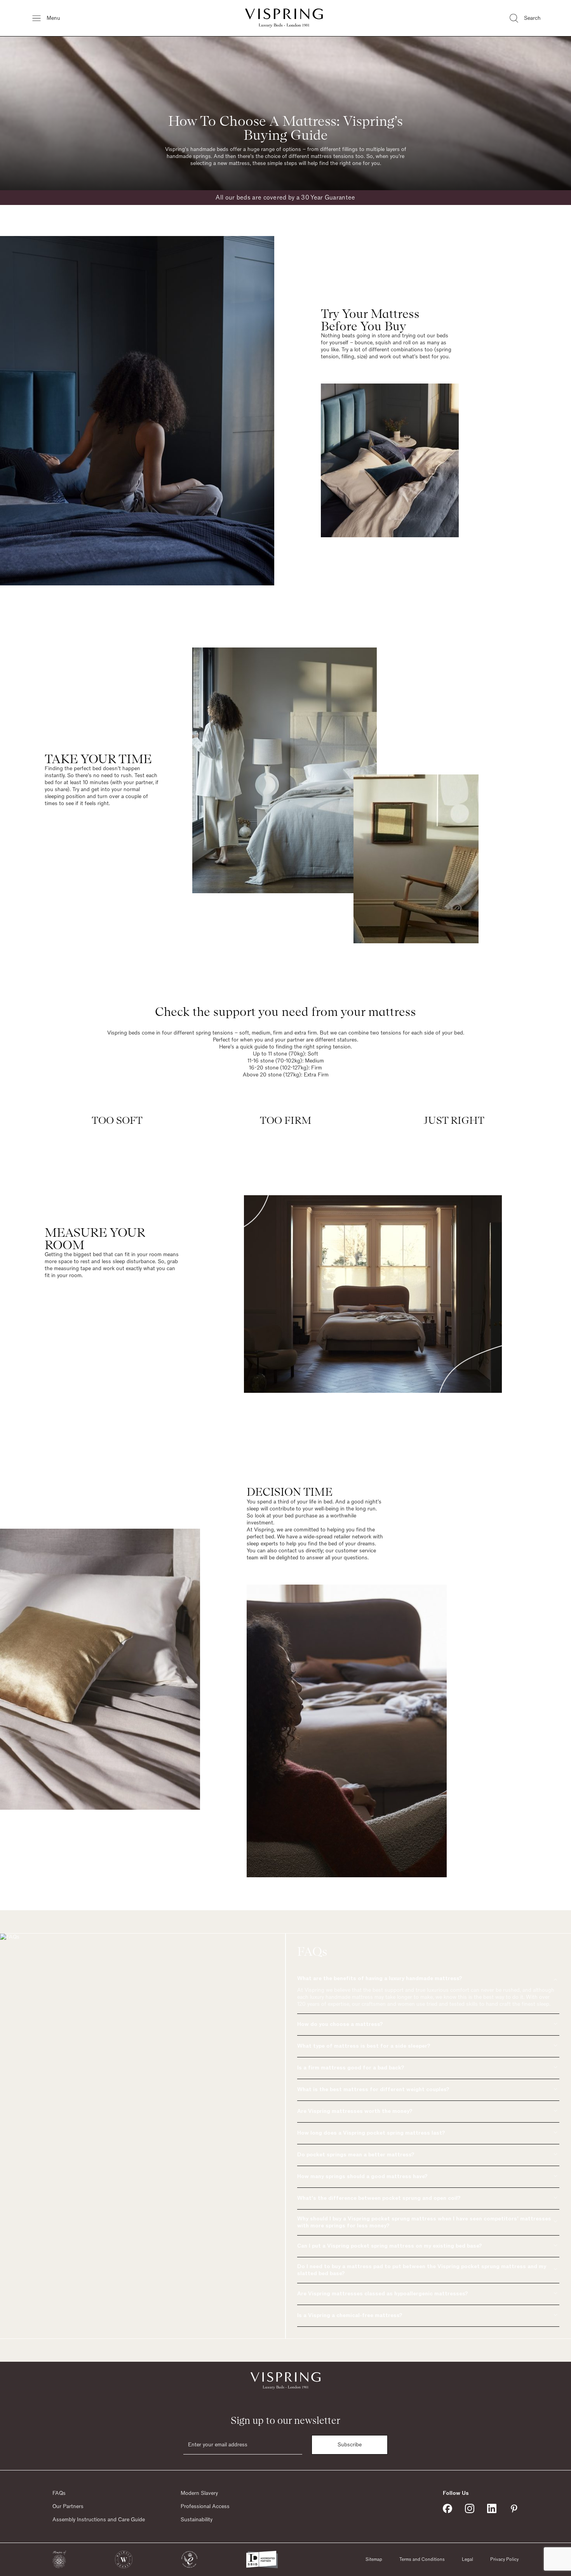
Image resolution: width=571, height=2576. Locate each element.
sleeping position (65, 797)
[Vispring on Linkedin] (492, 2508)
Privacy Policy (504, 2559)
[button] (59, 2560)
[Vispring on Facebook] (447, 2508)
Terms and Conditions (422, 2559)
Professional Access (205, 2507)
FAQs (59, 2493)
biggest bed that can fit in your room (118, 1255)
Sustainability (197, 2520)
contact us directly (301, 1551)
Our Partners (68, 2507)
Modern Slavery (199, 2493)
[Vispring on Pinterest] (514, 2508)
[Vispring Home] (284, 18)
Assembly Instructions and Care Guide (99, 2520)
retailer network (353, 1537)
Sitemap (374, 2559)
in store (381, 336)
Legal (467, 2559)
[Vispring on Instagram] (470, 2508)
